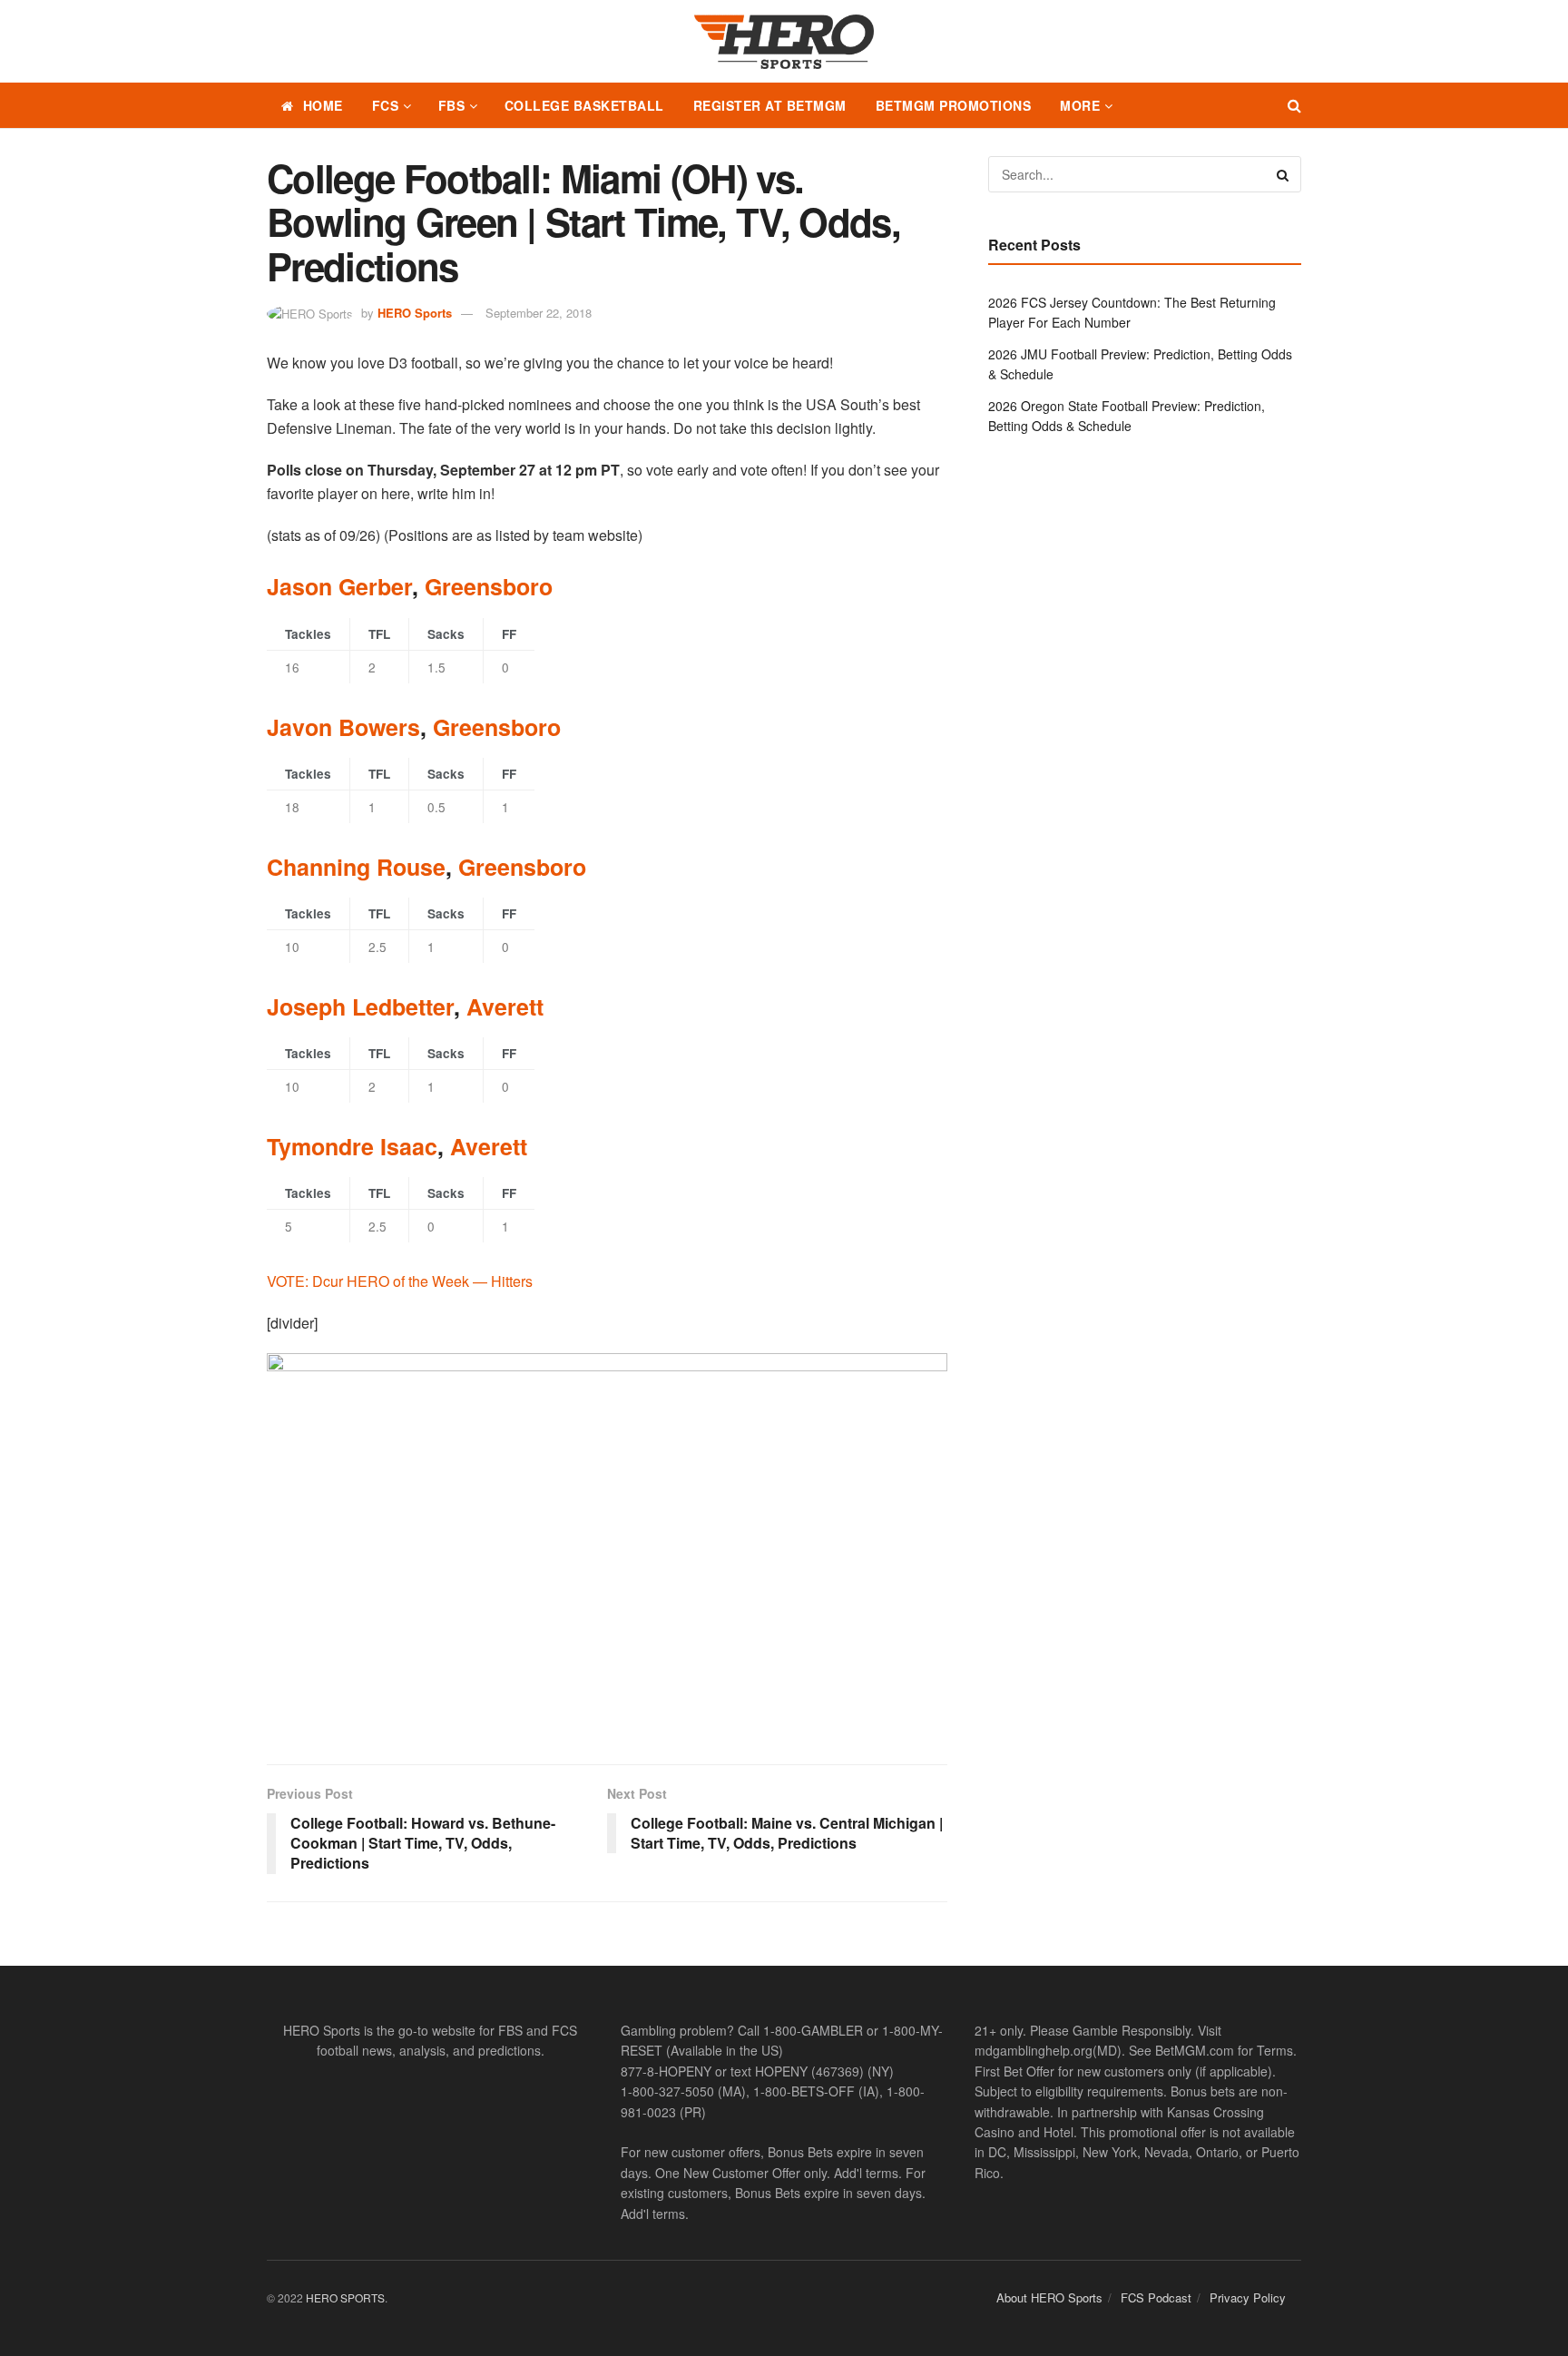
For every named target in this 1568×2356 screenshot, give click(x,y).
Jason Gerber (339, 586)
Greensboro (489, 586)
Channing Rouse (356, 867)
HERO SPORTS (345, 2297)
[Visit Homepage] (784, 42)
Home (323, 105)
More (1080, 105)
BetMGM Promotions (954, 105)
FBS (452, 105)
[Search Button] (1294, 105)
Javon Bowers (343, 727)
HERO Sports (415, 313)
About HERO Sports (1049, 2297)
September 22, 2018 (539, 313)
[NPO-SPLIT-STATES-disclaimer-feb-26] (607, 1543)
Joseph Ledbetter (360, 1006)
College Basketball (584, 105)
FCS (386, 105)
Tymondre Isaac (352, 1146)
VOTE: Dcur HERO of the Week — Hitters (400, 1281)
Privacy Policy (1248, 2297)
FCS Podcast (1156, 2297)
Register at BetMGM (770, 105)
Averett (505, 1006)
